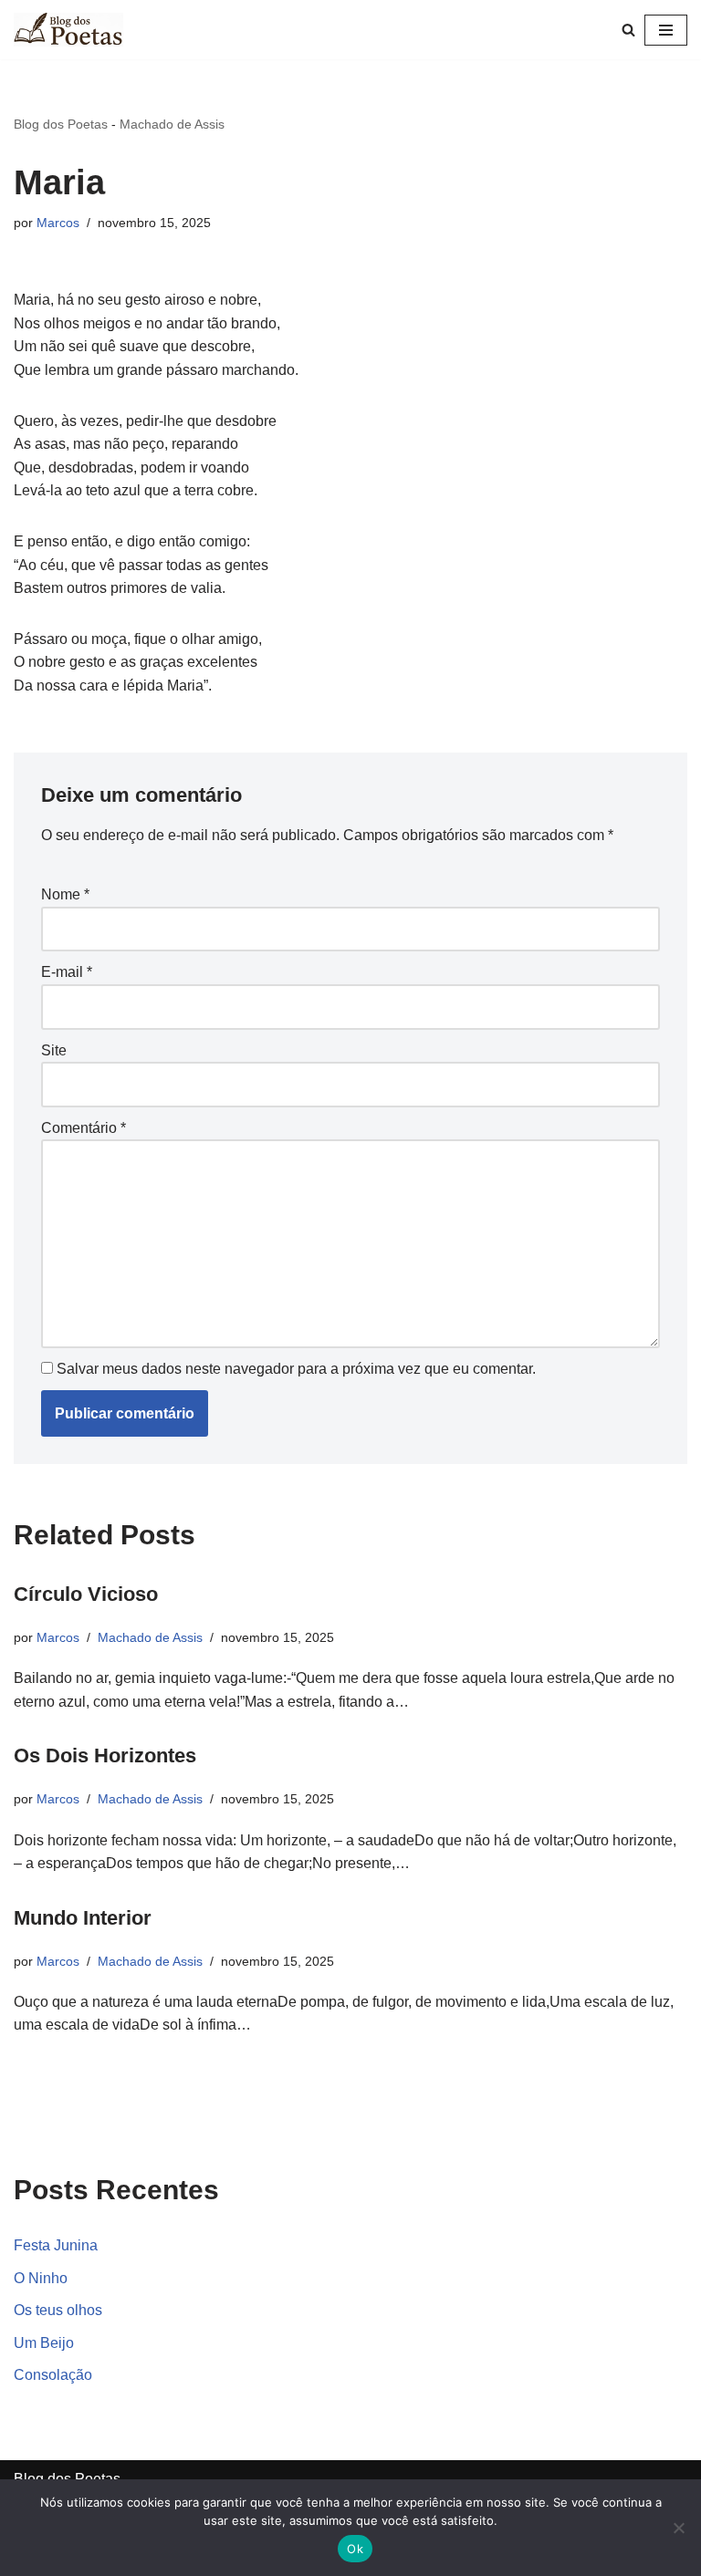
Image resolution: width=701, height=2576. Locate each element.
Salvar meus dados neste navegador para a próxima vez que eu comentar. (296, 1369)
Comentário (84, 1128)
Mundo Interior (83, 1918)
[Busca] (628, 30)
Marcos (58, 223)
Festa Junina (56, 2245)
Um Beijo (44, 2343)
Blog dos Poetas (61, 124)
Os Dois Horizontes (105, 1755)
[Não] (678, 2528)
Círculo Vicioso (86, 1594)
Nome (65, 894)
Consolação (53, 2375)
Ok (355, 2549)
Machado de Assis (172, 124)
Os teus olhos (58, 2310)
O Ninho (41, 2278)
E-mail (67, 972)
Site (54, 1050)
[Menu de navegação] (666, 30)
